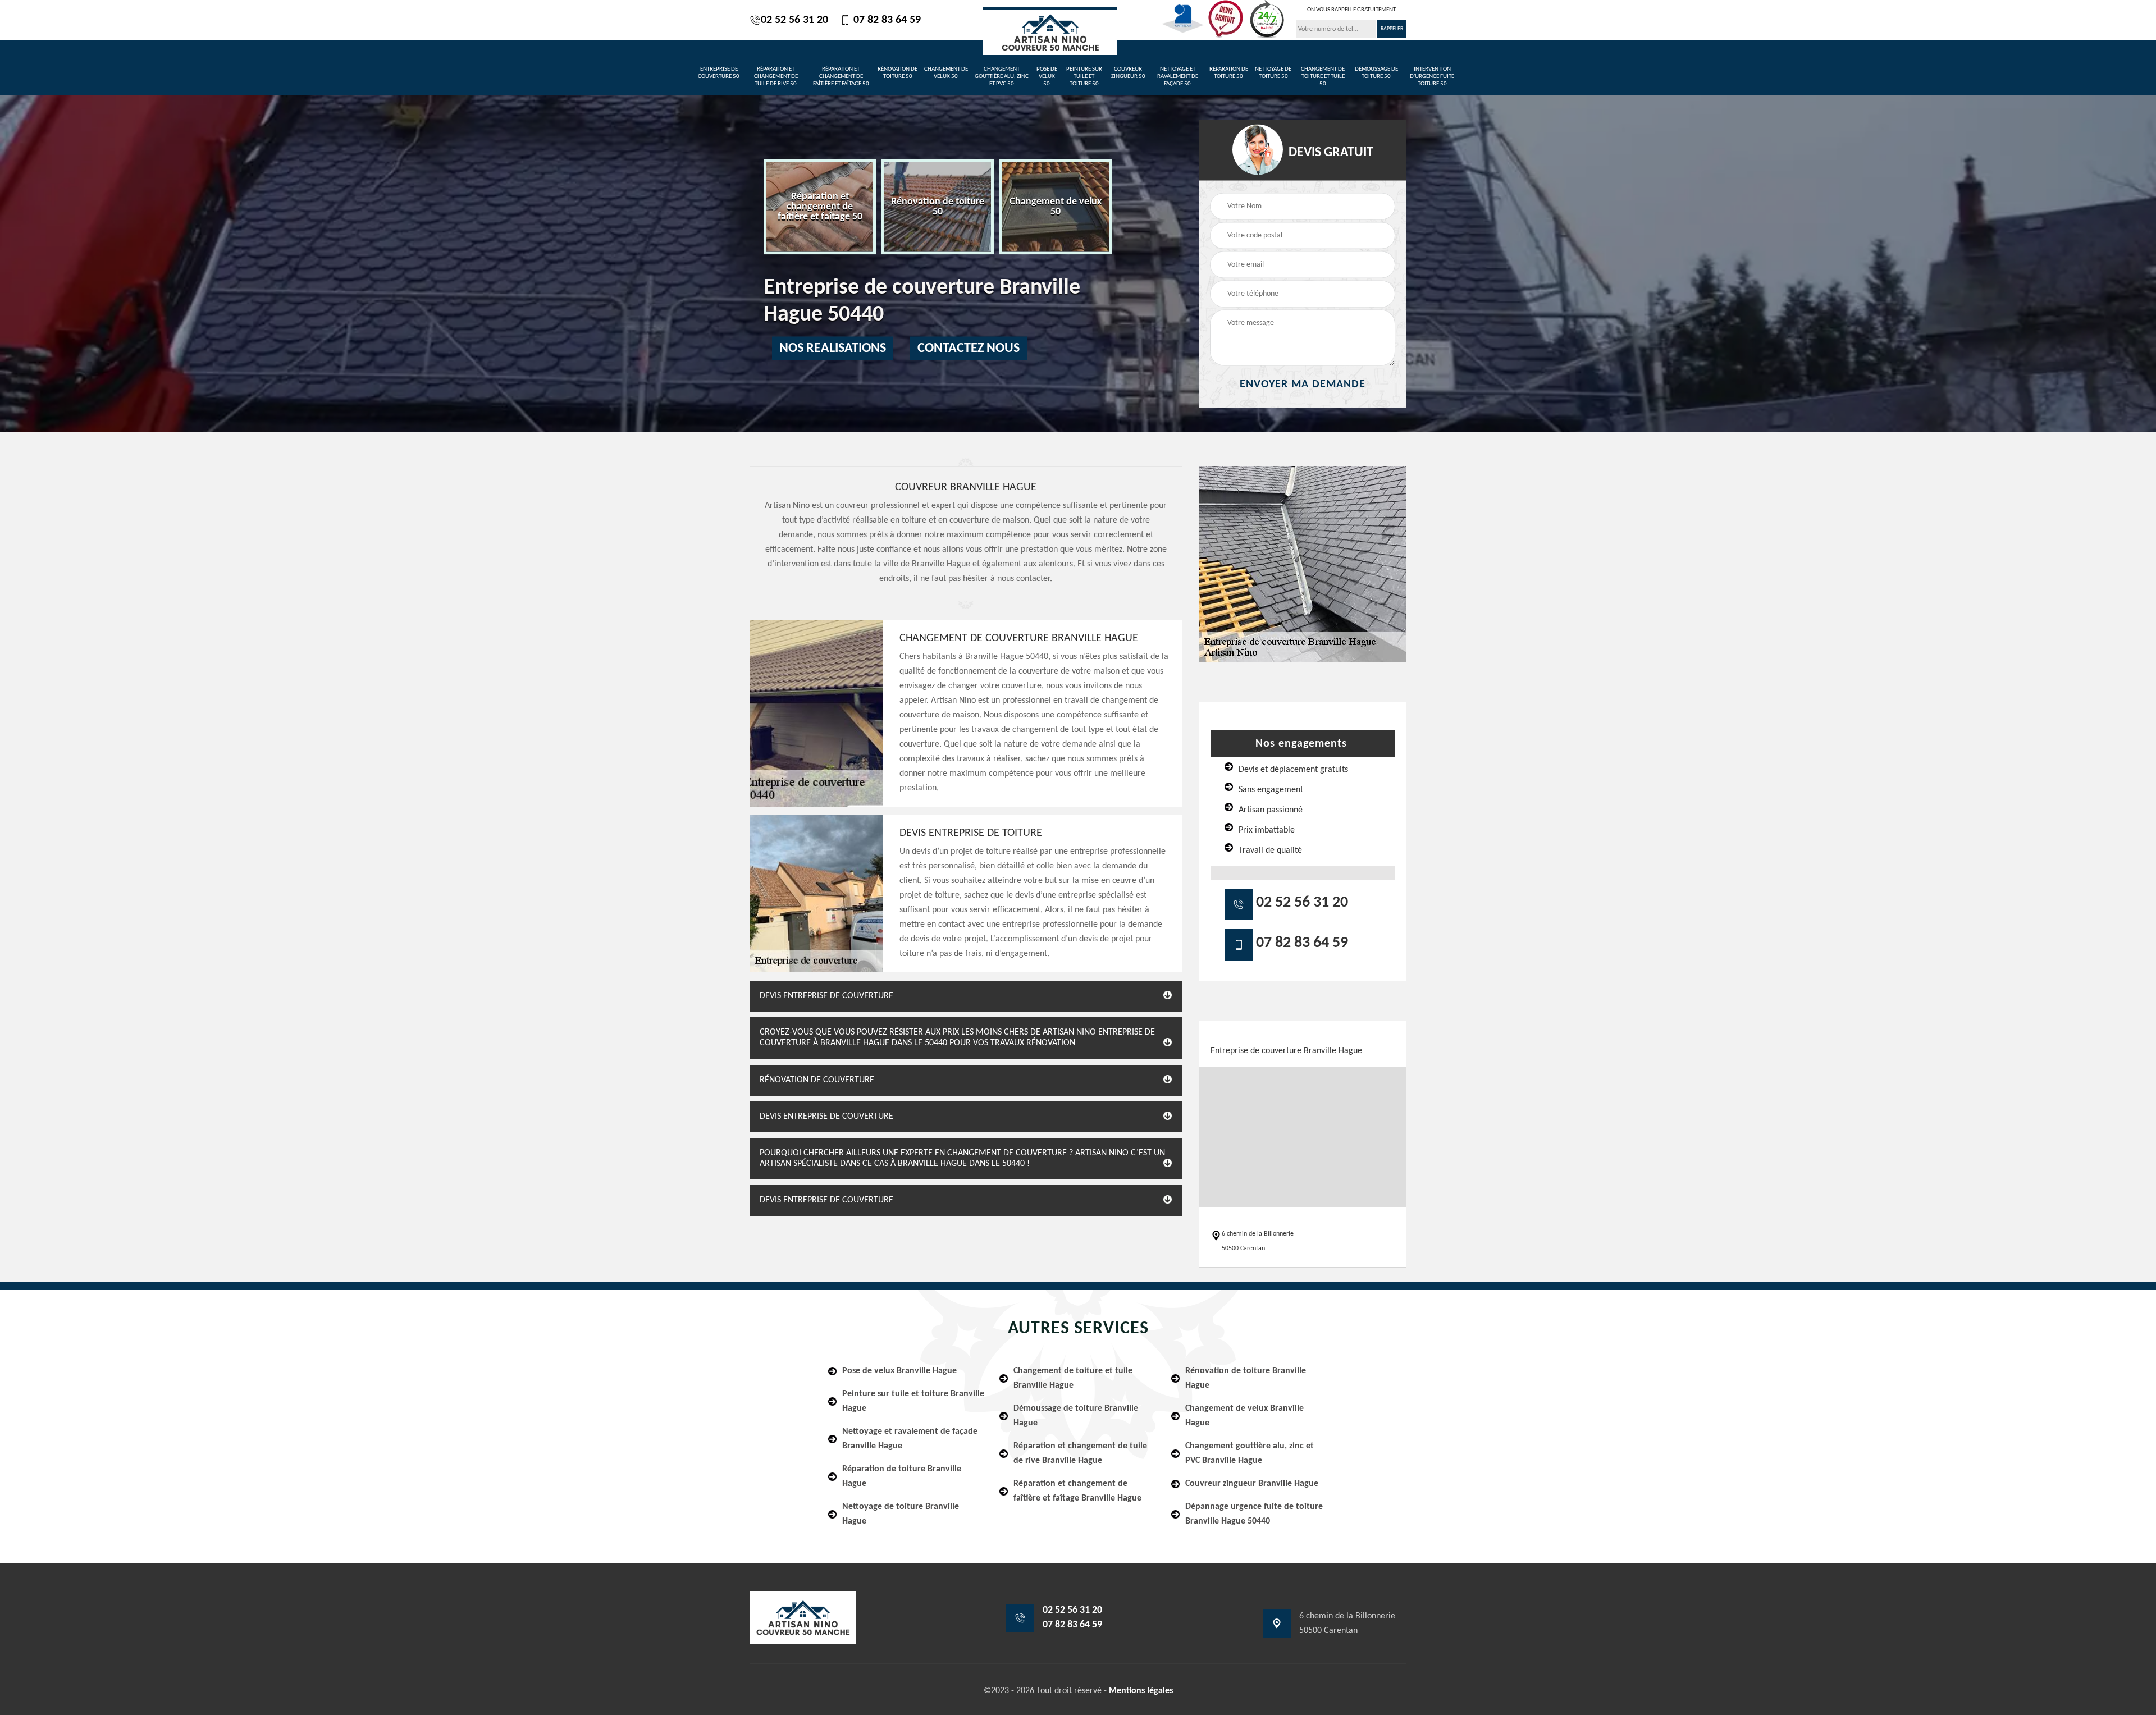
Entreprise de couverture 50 (719, 73)
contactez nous (969, 349)
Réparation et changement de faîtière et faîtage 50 (841, 77)
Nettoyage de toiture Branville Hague (901, 1514)
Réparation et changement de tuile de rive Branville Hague (1080, 1453)
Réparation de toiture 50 (1229, 73)
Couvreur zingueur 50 (1128, 73)
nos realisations (833, 349)
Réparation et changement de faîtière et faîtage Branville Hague (1077, 1491)
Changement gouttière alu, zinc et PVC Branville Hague (1250, 1453)
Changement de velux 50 (946, 73)
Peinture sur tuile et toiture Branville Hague (913, 1401)
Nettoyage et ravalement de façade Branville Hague (910, 1439)
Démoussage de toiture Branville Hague (1076, 1416)
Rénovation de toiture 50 (897, 73)
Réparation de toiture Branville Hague (902, 1476)
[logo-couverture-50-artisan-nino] (1050, 31)
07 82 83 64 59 (886, 20)
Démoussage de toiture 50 (1376, 73)
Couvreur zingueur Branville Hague (1252, 1484)
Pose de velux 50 (1047, 77)
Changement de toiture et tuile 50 (1323, 77)
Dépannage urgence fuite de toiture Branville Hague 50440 (1254, 1514)
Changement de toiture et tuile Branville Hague (1073, 1378)
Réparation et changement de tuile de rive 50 (776, 77)
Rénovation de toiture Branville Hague (1246, 1378)
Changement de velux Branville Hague (1244, 1416)
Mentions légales (1141, 1691)
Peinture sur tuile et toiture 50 (1084, 77)
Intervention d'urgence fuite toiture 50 (1432, 77)
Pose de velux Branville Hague (899, 1371)
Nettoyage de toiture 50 (1273, 73)
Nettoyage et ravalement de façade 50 (1178, 77)
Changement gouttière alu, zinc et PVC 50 (1002, 77)
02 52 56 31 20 (794, 20)
